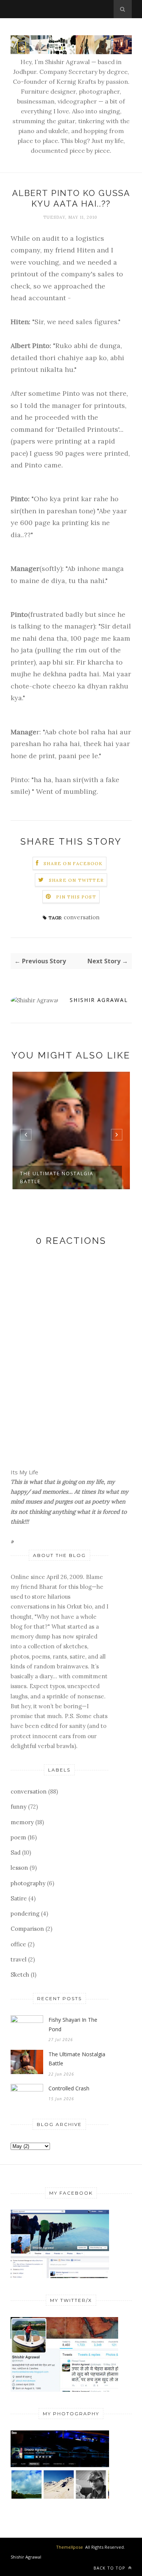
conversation (82, 917)
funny (19, 1807)
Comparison (27, 1929)
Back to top (110, 2568)
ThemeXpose (69, 2547)
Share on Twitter (76, 880)
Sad (16, 1852)
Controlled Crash (69, 2088)
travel (19, 1959)
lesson (19, 1868)
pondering (25, 1914)
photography (28, 1883)
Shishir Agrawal (99, 1000)
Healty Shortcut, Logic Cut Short (64, 1177)
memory (22, 1822)
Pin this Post (76, 897)
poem (18, 1837)
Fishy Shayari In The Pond (73, 2024)
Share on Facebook (73, 863)
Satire (19, 1898)
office (18, 1944)
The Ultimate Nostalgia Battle (77, 2059)
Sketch (20, 1975)
